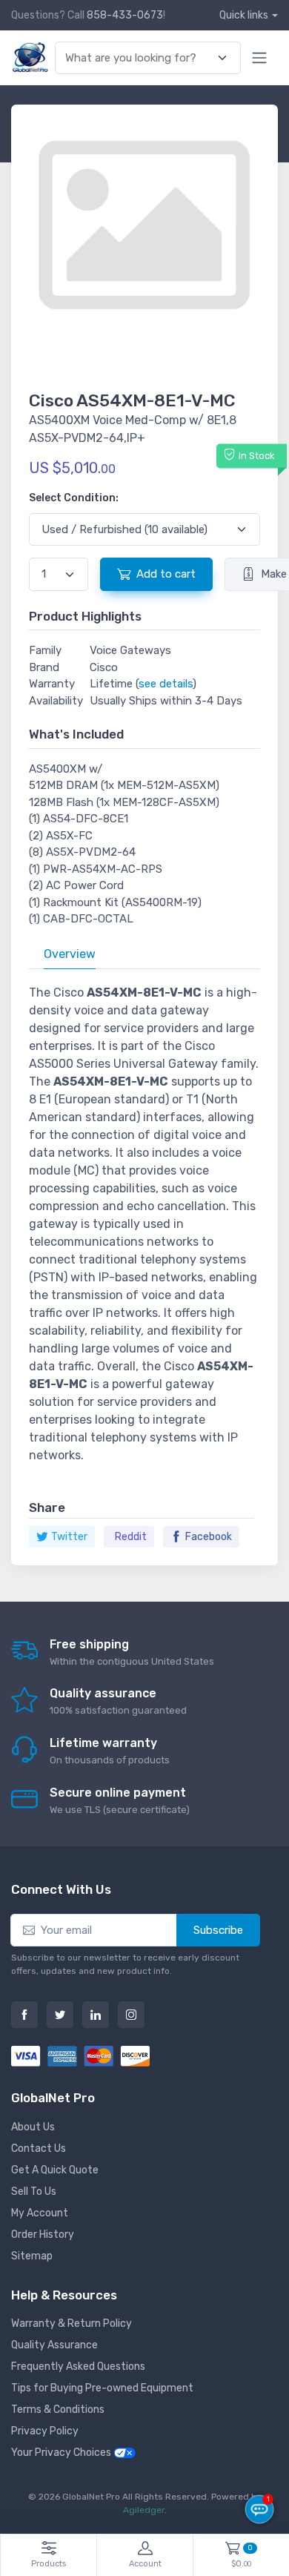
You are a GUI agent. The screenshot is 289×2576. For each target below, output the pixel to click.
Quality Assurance (54, 2345)
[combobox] (139, 58)
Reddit (131, 1537)
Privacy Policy (45, 2431)
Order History (43, 2235)
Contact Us (39, 2149)
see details (166, 684)
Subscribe (218, 1930)
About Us (33, 2127)
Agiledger (144, 2510)
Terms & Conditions (58, 2410)
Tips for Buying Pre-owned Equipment (102, 2388)
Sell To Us (34, 2192)
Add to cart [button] (166, 574)
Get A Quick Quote (55, 2170)
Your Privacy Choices (62, 2453)
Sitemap (32, 2256)
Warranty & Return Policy (72, 2324)
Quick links (244, 15)
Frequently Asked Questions (78, 2367)
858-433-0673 (125, 15)
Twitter (69, 1537)
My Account (40, 2213)
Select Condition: (74, 498)
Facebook (209, 1537)
